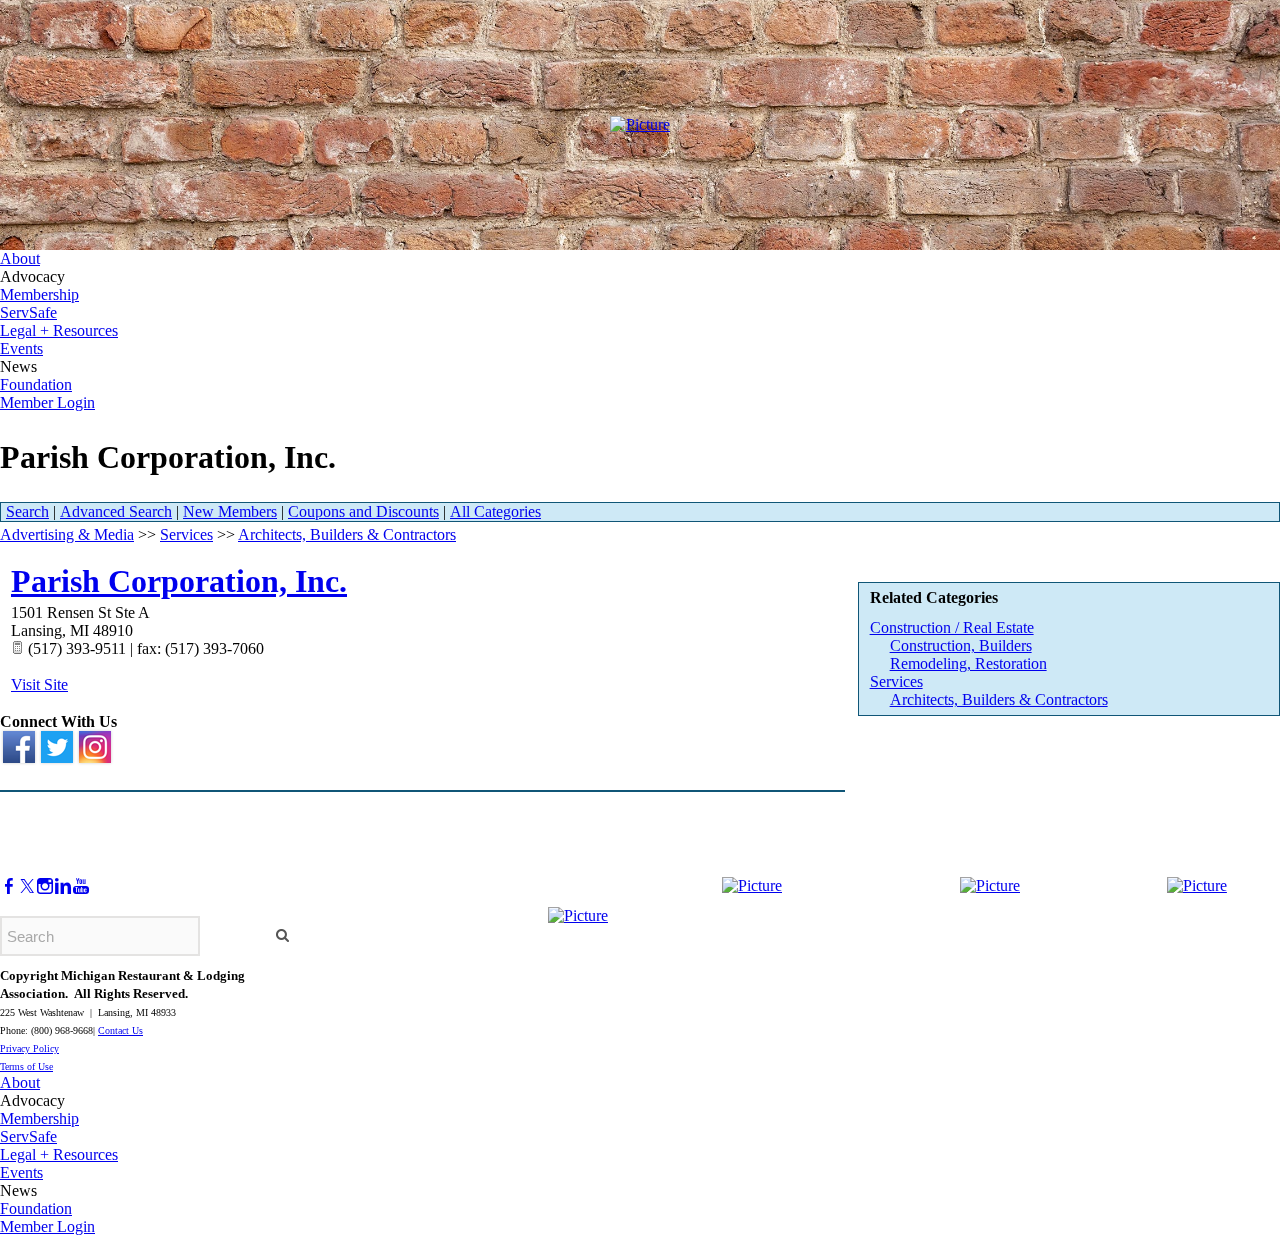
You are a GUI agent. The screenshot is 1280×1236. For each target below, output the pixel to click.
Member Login (47, 402)
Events (21, 348)
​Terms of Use (26, 1066)
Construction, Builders (961, 645)
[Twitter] (27, 886)
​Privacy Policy (29, 1048)
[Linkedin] (63, 886)
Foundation (36, 384)
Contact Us (120, 1030)
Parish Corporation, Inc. (179, 581)
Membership (39, 294)
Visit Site (39, 684)
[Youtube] (81, 886)
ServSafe (28, 312)
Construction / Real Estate (952, 627)
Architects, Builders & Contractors (999, 699)
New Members (230, 511)
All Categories (495, 511)
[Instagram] (45, 886)
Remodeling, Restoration (968, 663)
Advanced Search (116, 511)
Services (896, 681)
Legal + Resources (59, 330)
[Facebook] (9, 886)
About (20, 258)
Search (27, 511)
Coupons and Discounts (363, 511)
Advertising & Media (67, 534)
